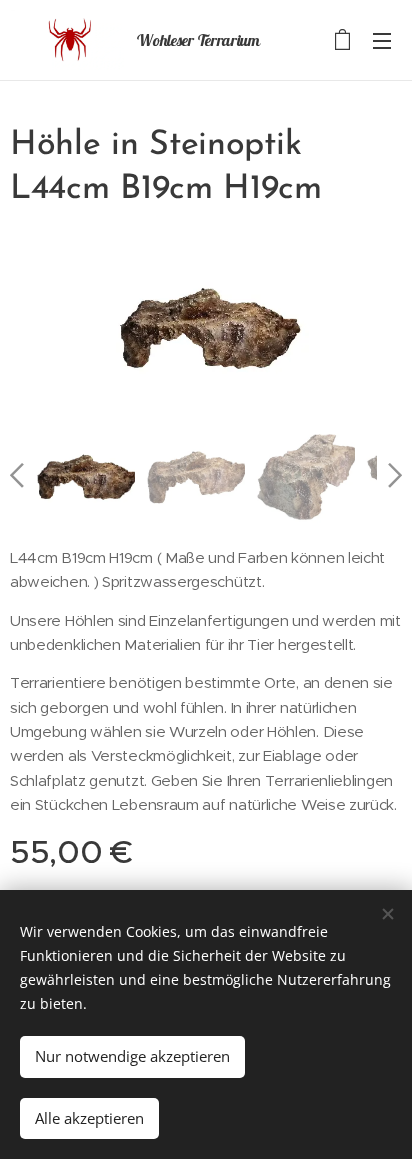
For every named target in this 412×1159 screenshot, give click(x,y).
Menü (382, 40)
